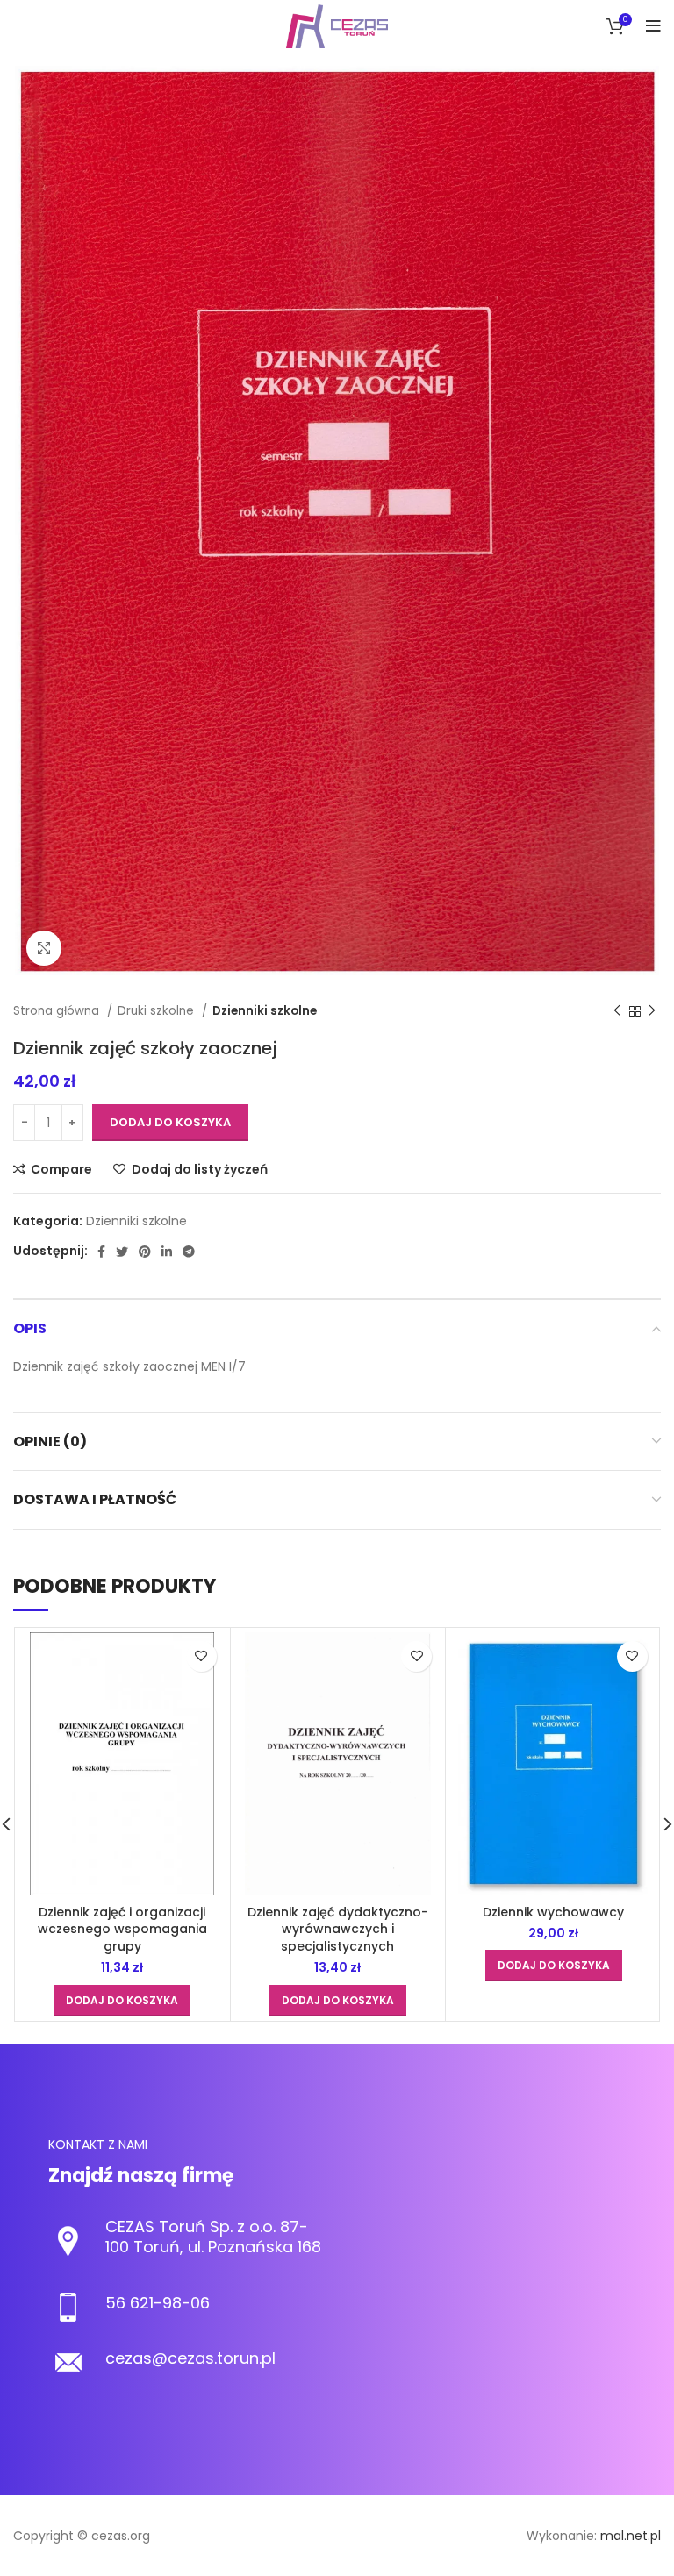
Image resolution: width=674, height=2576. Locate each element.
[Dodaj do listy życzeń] (201, 1656)
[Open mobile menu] (653, 26)
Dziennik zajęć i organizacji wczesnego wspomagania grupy (122, 1929)
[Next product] (652, 1011)
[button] (122, 2001)
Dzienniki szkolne (265, 1011)
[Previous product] (617, 1011)
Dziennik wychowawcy (553, 1912)
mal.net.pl (631, 2536)
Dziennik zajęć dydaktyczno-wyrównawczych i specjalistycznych (338, 1929)
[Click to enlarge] (44, 948)
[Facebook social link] (101, 1252)
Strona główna (58, 1011)
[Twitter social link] (122, 1252)
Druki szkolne (158, 1011)
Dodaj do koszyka (170, 1122)
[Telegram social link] (189, 1252)
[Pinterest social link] (145, 1252)
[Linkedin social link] (167, 1252)
